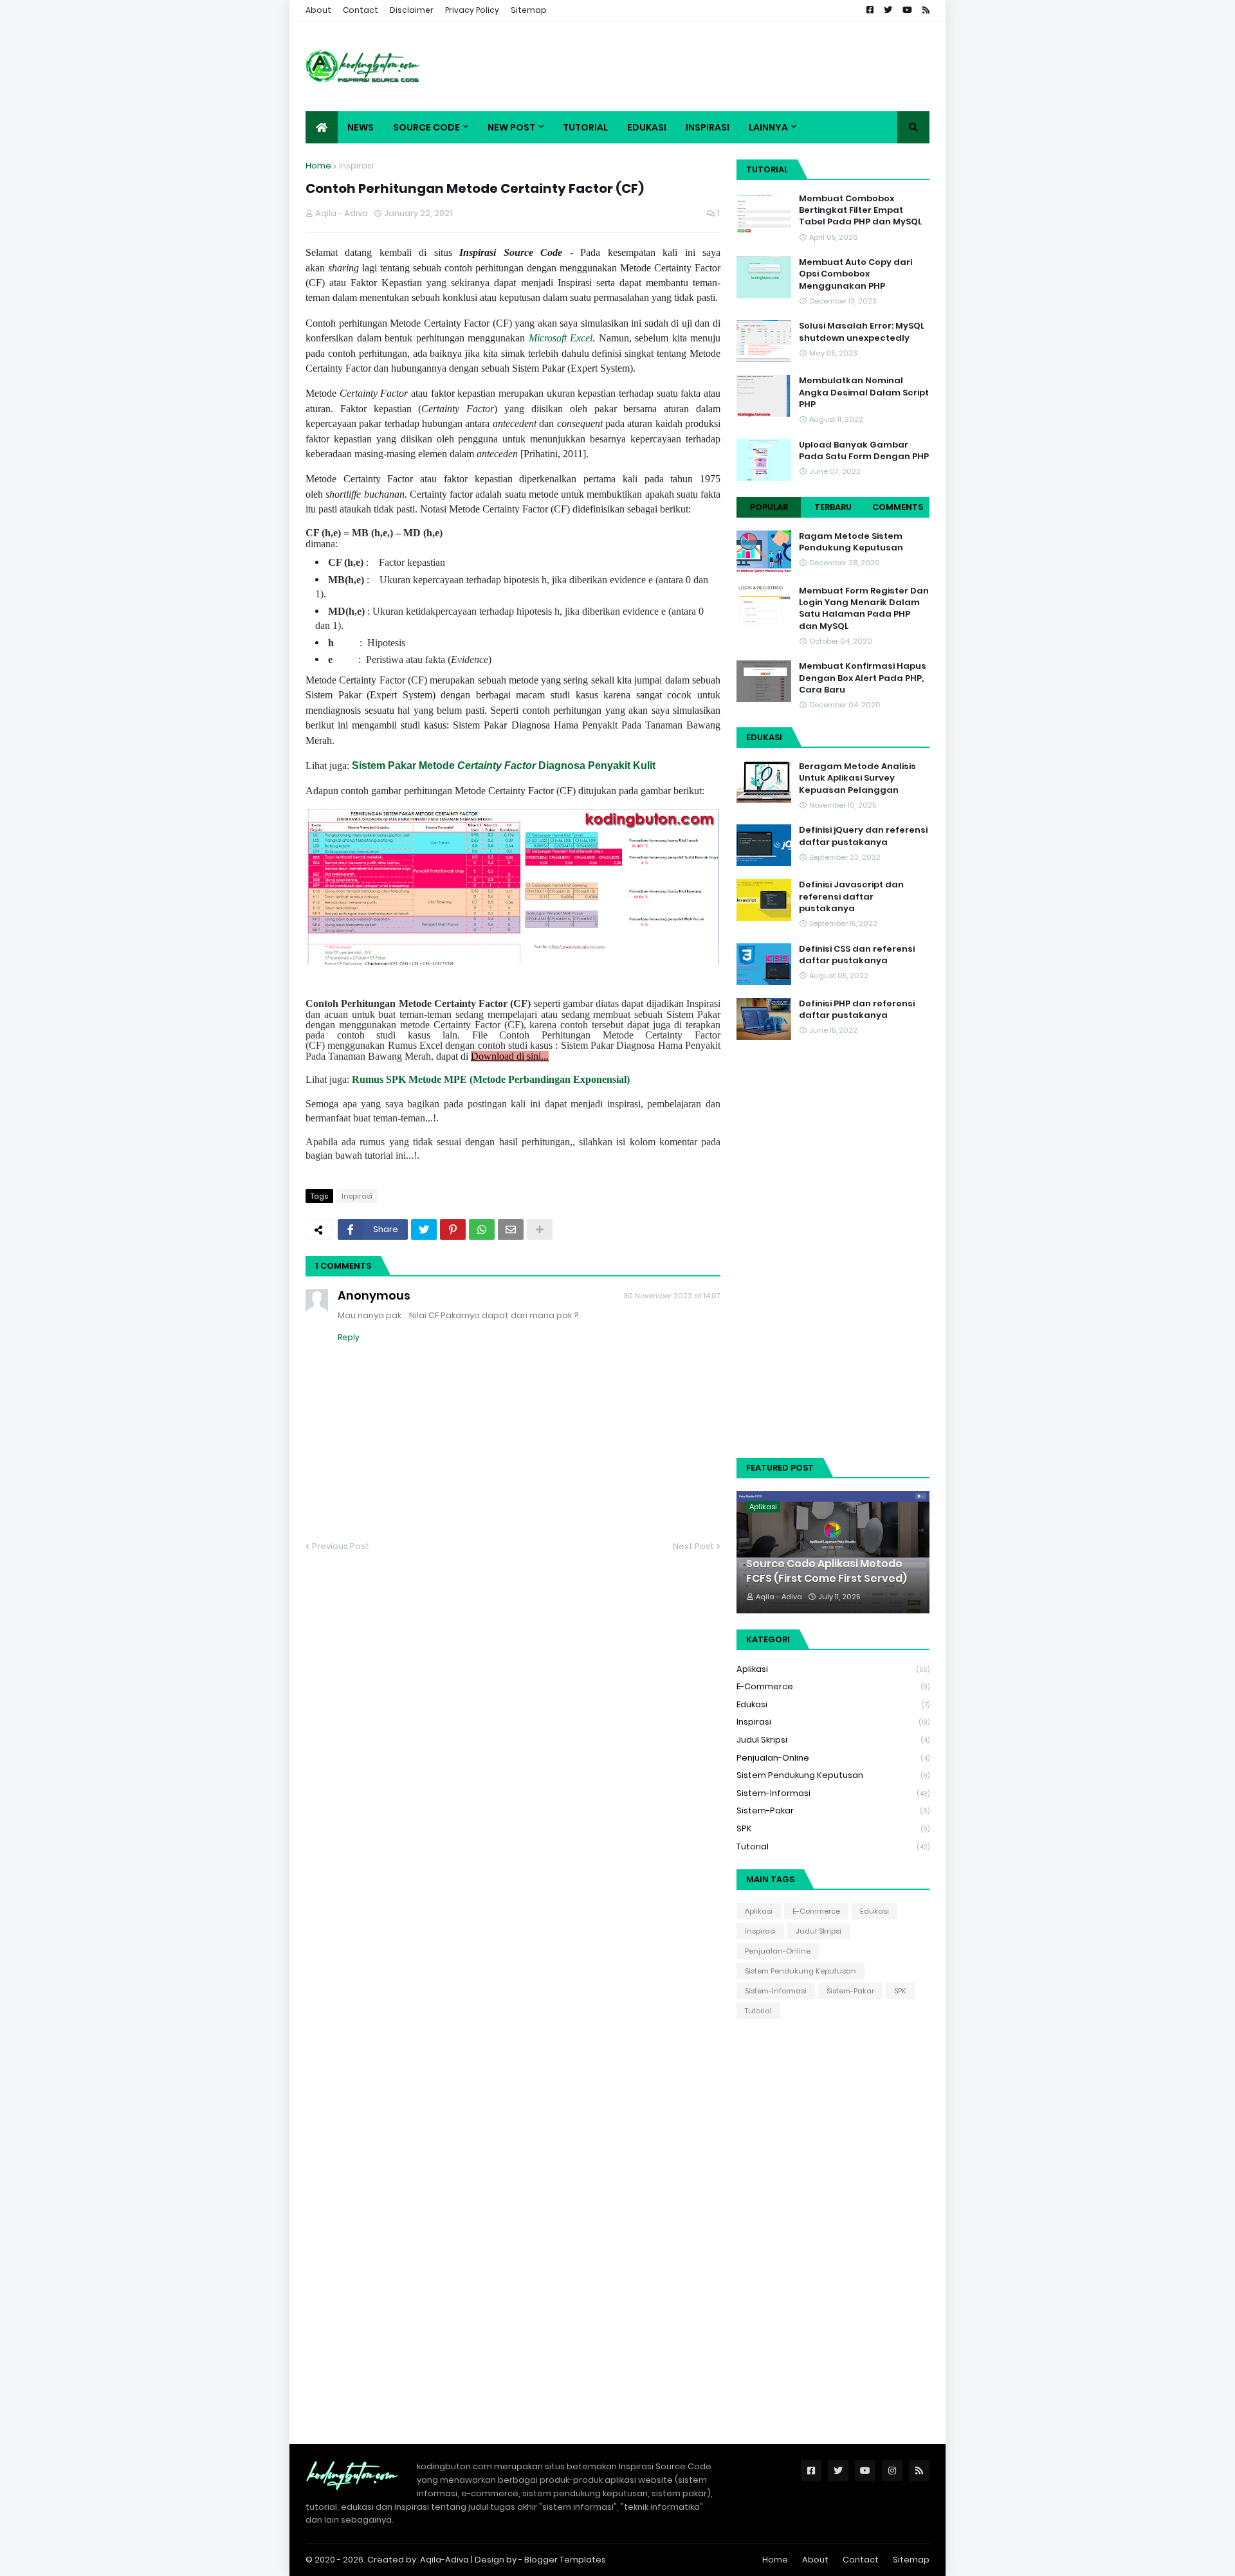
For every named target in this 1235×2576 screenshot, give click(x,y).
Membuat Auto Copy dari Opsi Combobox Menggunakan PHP (855, 274)
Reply (349, 1337)
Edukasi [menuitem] (647, 127)
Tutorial (833, 1846)
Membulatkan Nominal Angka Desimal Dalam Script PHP (864, 392)
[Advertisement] (695, 66)
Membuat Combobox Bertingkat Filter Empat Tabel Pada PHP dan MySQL (860, 210)
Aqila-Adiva (445, 2560)
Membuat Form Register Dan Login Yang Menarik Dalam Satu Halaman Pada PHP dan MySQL (864, 609)
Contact (361, 10)
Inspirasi (356, 166)
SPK (833, 1828)
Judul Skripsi (833, 1740)
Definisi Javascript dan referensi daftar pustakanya (851, 896)
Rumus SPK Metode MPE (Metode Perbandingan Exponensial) (491, 1079)
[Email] (511, 1229)
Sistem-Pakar (833, 1810)
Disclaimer (412, 10)
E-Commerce (833, 1686)
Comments (898, 507)
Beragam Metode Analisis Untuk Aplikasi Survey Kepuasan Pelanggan (857, 778)
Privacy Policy (472, 10)
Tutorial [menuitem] (585, 127)
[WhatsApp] (482, 1229)
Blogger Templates (565, 2560)
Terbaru (833, 507)
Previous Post (341, 1546)
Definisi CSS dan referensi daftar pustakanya (857, 955)
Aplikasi (833, 1669)
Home (318, 166)
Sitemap (529, 10)
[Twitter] (424, 1229)
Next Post (693, 1546)
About (318, 10)
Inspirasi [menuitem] (708, 127)
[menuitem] (322, 127)
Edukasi (833, 1704)
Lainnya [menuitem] (768, 127)
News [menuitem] (361, 127)
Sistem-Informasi (833, 1793)
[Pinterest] (453, 1229)
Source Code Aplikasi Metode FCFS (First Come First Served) (827, 1571)
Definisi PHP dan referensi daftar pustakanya (857, 1010)
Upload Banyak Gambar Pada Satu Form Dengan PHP (864, 451)
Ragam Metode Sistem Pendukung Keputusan (851, 542)
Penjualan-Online (833, 1758)
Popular (769, 507)
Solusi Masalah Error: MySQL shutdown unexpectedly (862, 332)
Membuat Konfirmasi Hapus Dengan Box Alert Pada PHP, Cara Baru (863, 678)
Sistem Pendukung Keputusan (833, 1775)
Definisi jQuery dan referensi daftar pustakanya (863, 836)
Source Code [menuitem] (426, 127)
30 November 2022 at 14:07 (672, 1296)
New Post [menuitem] (511, 127)
